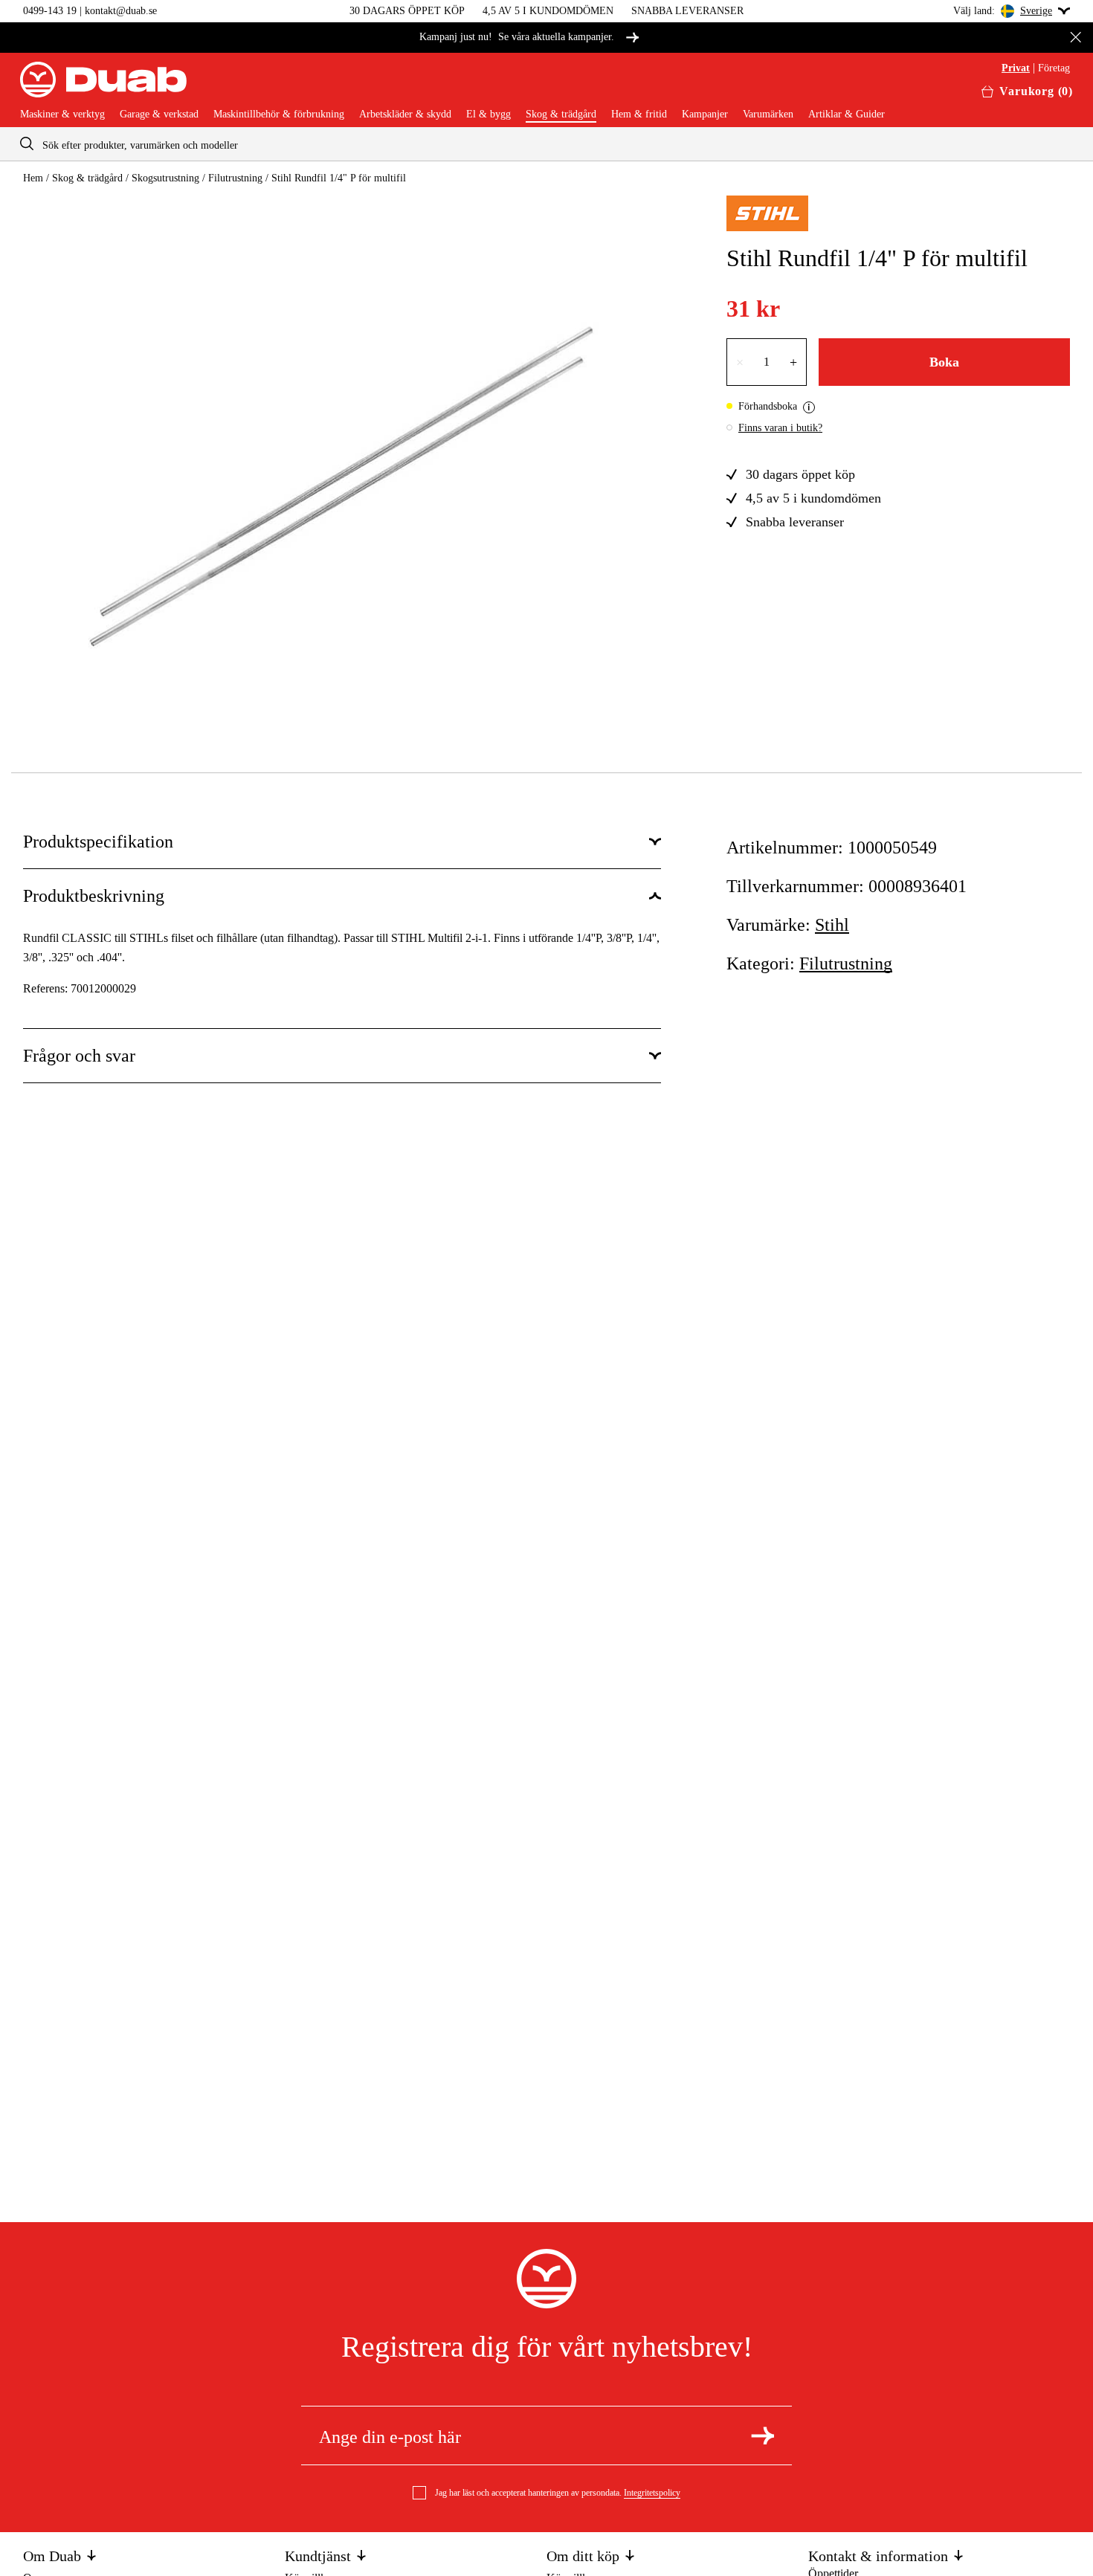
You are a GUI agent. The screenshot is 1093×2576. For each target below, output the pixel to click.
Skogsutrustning (165, 178)
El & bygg (489, 114)
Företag (1054, 68)
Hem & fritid (639, 114)
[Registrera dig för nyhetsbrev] (762, 2435)
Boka (944, 362)
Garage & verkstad (159, 114)
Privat (1016, 68)
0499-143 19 (50, 11)
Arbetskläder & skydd (405, 114)
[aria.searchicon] (27, 144)
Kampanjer (705, 114)
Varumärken (768, 114)
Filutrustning (235, 178)
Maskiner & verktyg (62, 114)
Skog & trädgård (561, 114)
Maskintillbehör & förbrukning (279, 114)
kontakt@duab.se (121, 11)
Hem (33, 178)
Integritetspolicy (652, 2493)
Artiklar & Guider (847, 114)
